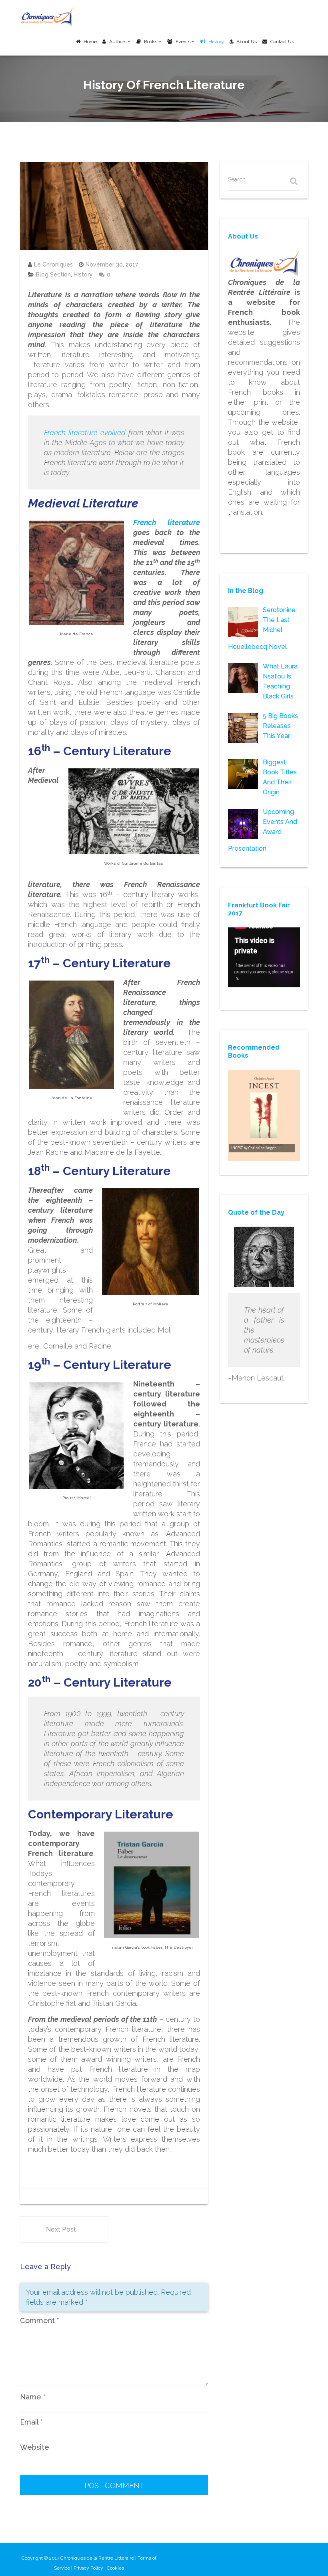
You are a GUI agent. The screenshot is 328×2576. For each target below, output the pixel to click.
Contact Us (282, 42)
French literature (167, 522)
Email (31, 2422)
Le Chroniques (53, 265)
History (216, 42)
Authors (118, 42)
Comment (39, 2320)
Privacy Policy (88, 2568)
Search (237, 179)
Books (151, 42)
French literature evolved (85, 433)
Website (35, 2447)
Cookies (115, 2568)
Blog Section (53, 275)
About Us (247, 42)
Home (90, 42)
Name (33, 2397)
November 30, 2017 (112, 265)
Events (184, 42)
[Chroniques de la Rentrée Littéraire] (47, 17)
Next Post (61, 2229)
